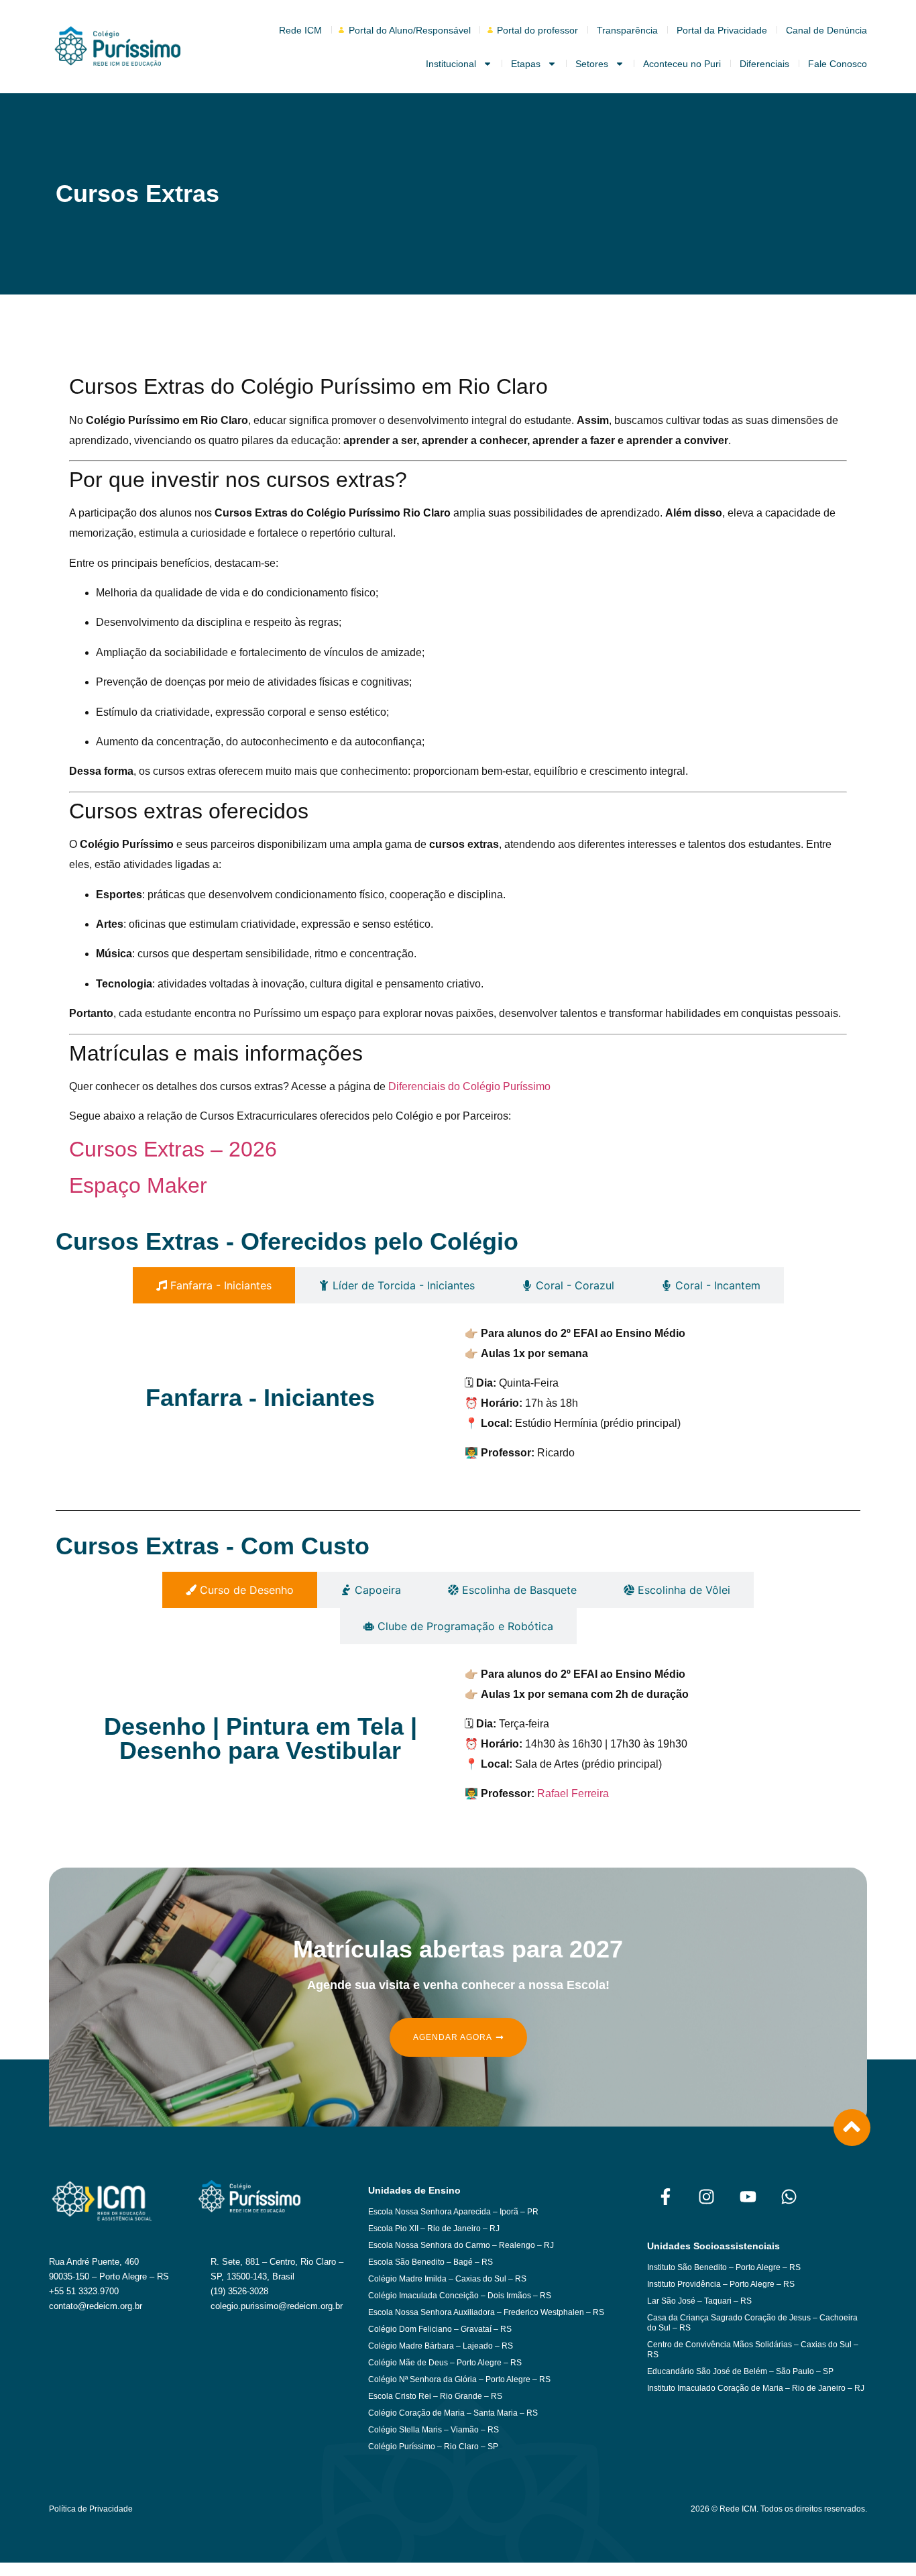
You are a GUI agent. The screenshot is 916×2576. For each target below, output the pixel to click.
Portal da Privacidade (722, 30)
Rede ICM (300, 30)
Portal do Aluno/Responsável (410, 30)
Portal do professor (537, 30)
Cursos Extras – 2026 (173, 1149)
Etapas (526, 64)
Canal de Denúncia (826, 30)
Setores (592, 64)
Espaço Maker (138, 1185)
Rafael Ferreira (573, 1793)
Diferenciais (764, 64)
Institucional (451, 64)
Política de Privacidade (91, 2509)
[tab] (214, 1285)
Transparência (627, 30)
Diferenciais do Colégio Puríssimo (469, 1086)
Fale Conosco (838, 64)
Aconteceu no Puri (682, 64)
